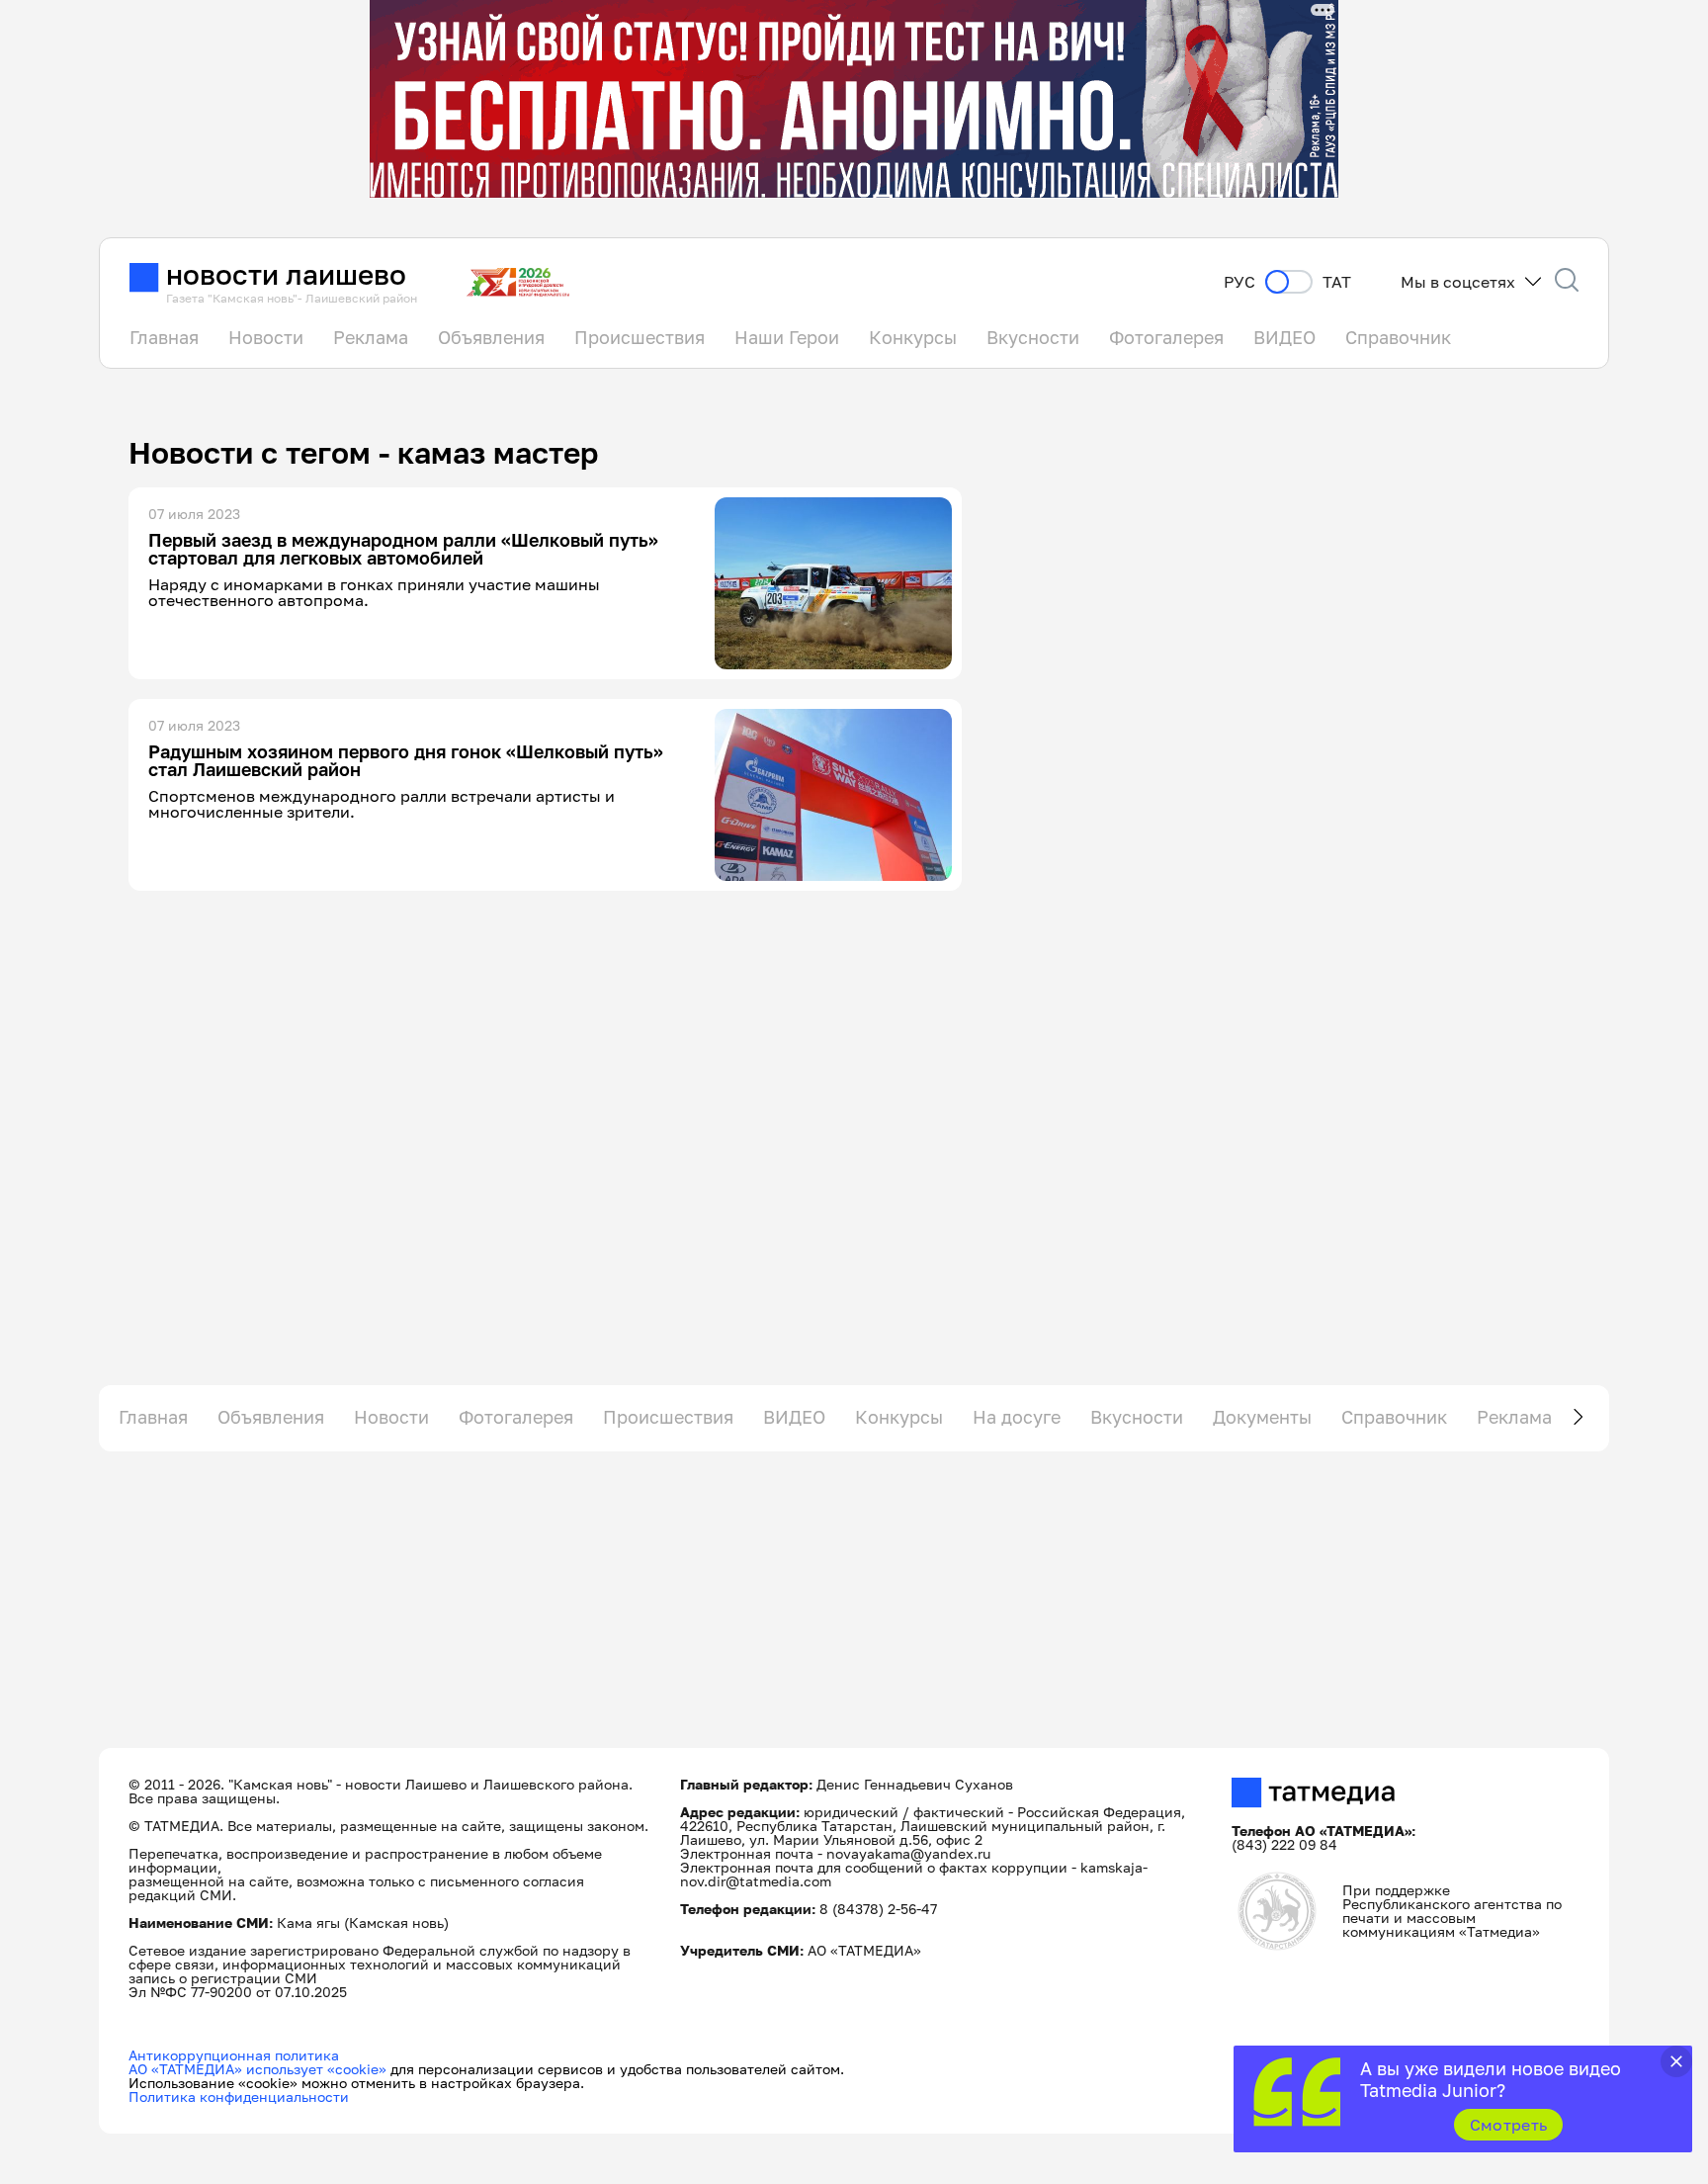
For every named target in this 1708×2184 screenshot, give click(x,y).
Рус (1239, 282)
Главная (164, 337)
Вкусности (1033, 337)
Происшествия (640, 337)
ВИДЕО (1284, 337)
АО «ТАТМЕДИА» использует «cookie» (257, 2069)
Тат (1337, 282)
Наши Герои (787, 337)
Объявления (491, 337)
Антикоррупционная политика (234, 2055)
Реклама (371, 337)
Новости (266, 337)
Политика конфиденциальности (239, 2097)
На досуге (1017, 1417)
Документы (1262, 1417)
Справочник (1398, 337)
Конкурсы (913, 337)
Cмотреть (1509, 2125)
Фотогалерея (1166, 337)
